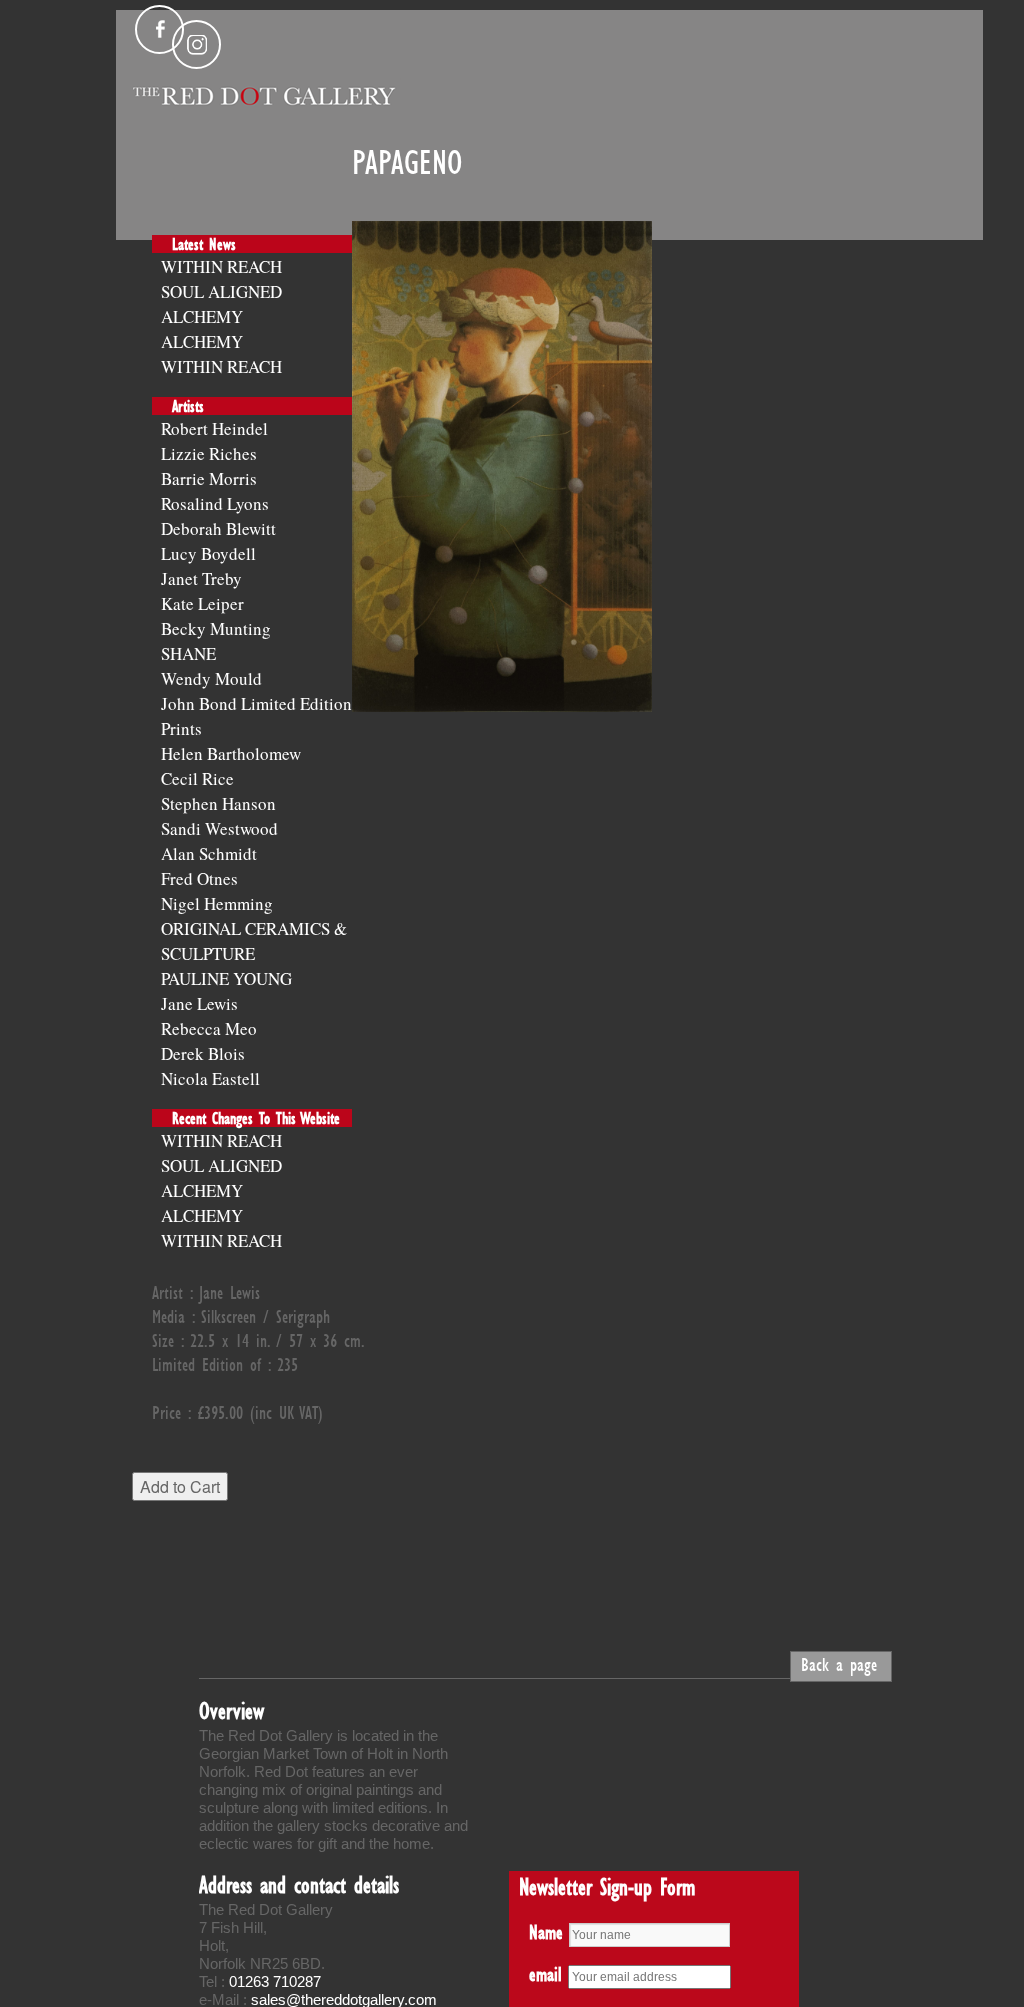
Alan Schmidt (209, 853)
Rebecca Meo (209, 1028)
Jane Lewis (199, 1003)
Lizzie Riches (209, 453)
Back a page (839, 1664)
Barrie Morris (209, 478)
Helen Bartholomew (231, 753)
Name (546, 1932)
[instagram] (196, 44)
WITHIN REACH (221, 266)
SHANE (188, 653)
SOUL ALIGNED (221, 291)
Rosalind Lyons (215, 503)
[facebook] (159, 29)
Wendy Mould (211, 678)
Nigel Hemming (217, 903)
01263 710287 (275, 1981)
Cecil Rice (197, 778)
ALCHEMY (202, 316)
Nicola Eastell (210, 1078)
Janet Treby (201, 578)
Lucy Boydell (208, 553)
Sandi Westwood (219, 828)
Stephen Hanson (218, 803)
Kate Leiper (202, 603)
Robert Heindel (214, 428)
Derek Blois (203, 1053)
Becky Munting (216, 628)
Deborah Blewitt (218, 528)
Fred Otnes (199, 878)
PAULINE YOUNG (226, 978)
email (545, 1974)
